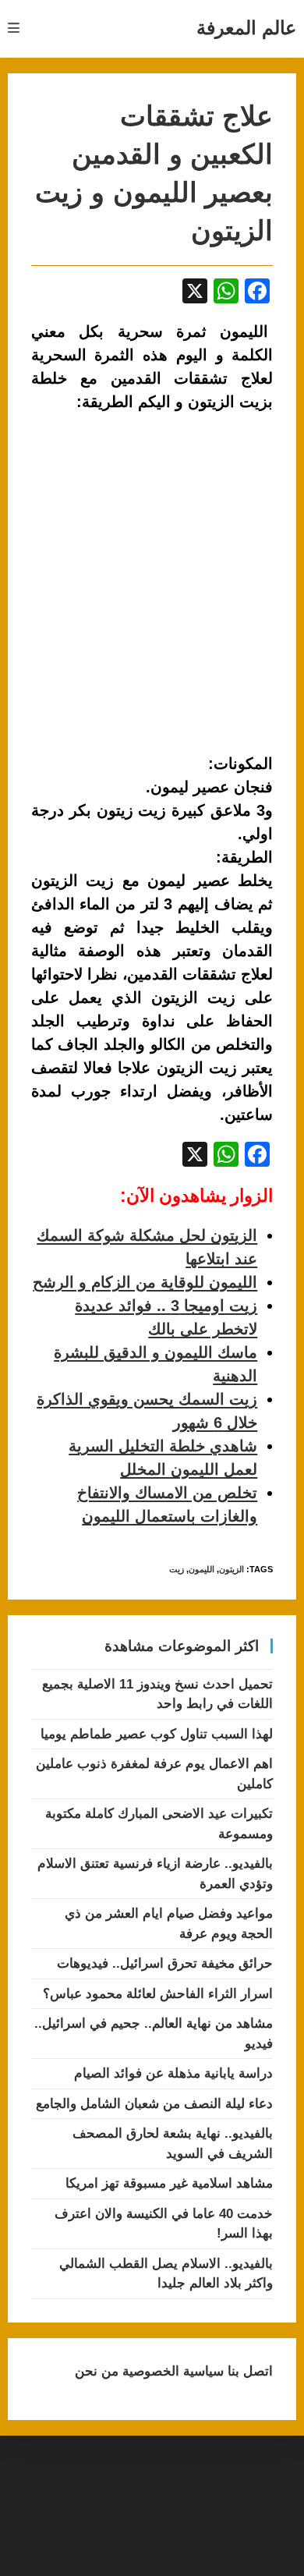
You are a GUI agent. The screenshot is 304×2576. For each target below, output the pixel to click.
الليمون (201, 1569)
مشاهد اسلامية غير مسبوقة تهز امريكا (169, 2183)
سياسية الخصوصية (171, 2371)
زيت (177, 1569)
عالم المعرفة (246, 28)
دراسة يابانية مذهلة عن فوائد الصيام (173, 2073)
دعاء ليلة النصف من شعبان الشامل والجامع (154, 2104)
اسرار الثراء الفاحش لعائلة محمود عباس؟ (158, 1994)
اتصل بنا (248, 2371)
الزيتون (232, 1569)
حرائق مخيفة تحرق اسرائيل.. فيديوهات (165, 1963)
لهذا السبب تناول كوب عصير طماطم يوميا (157, 1734)
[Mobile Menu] (14, 28)
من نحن (97, 2371)
